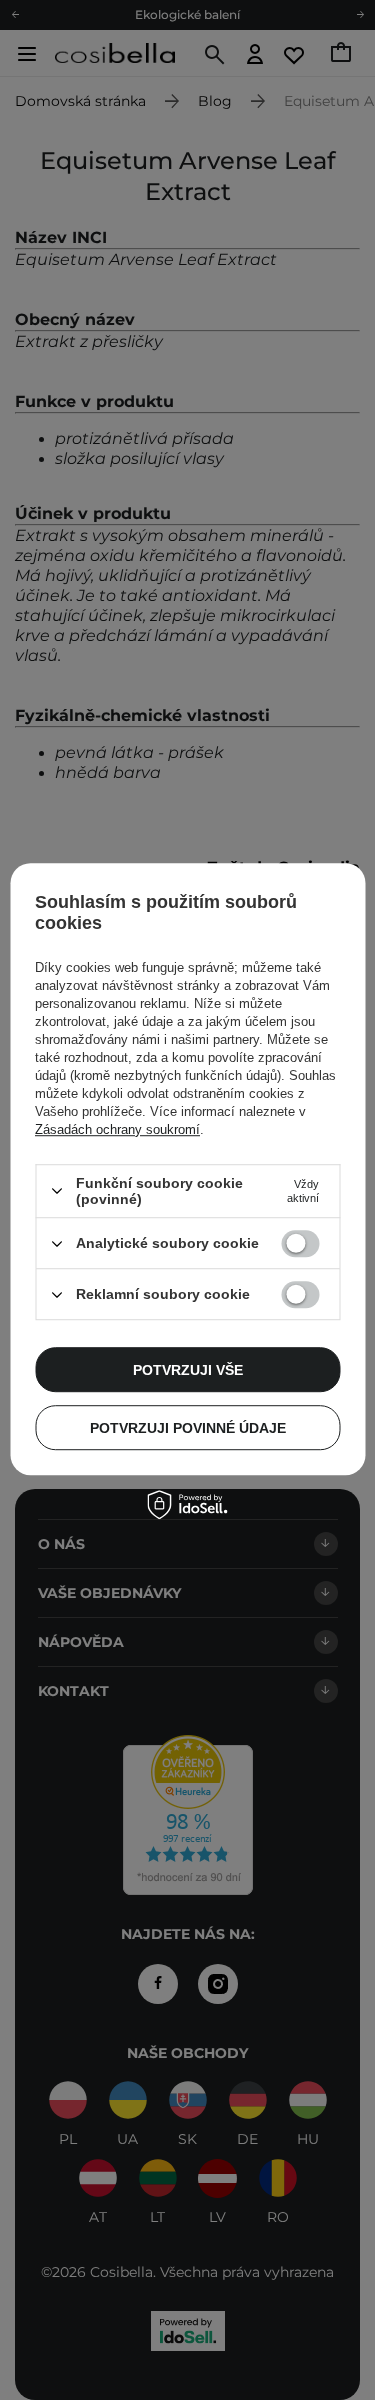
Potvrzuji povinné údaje (188, 1428)
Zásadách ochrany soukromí (117, 1129)
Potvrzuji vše (188, 1370)
